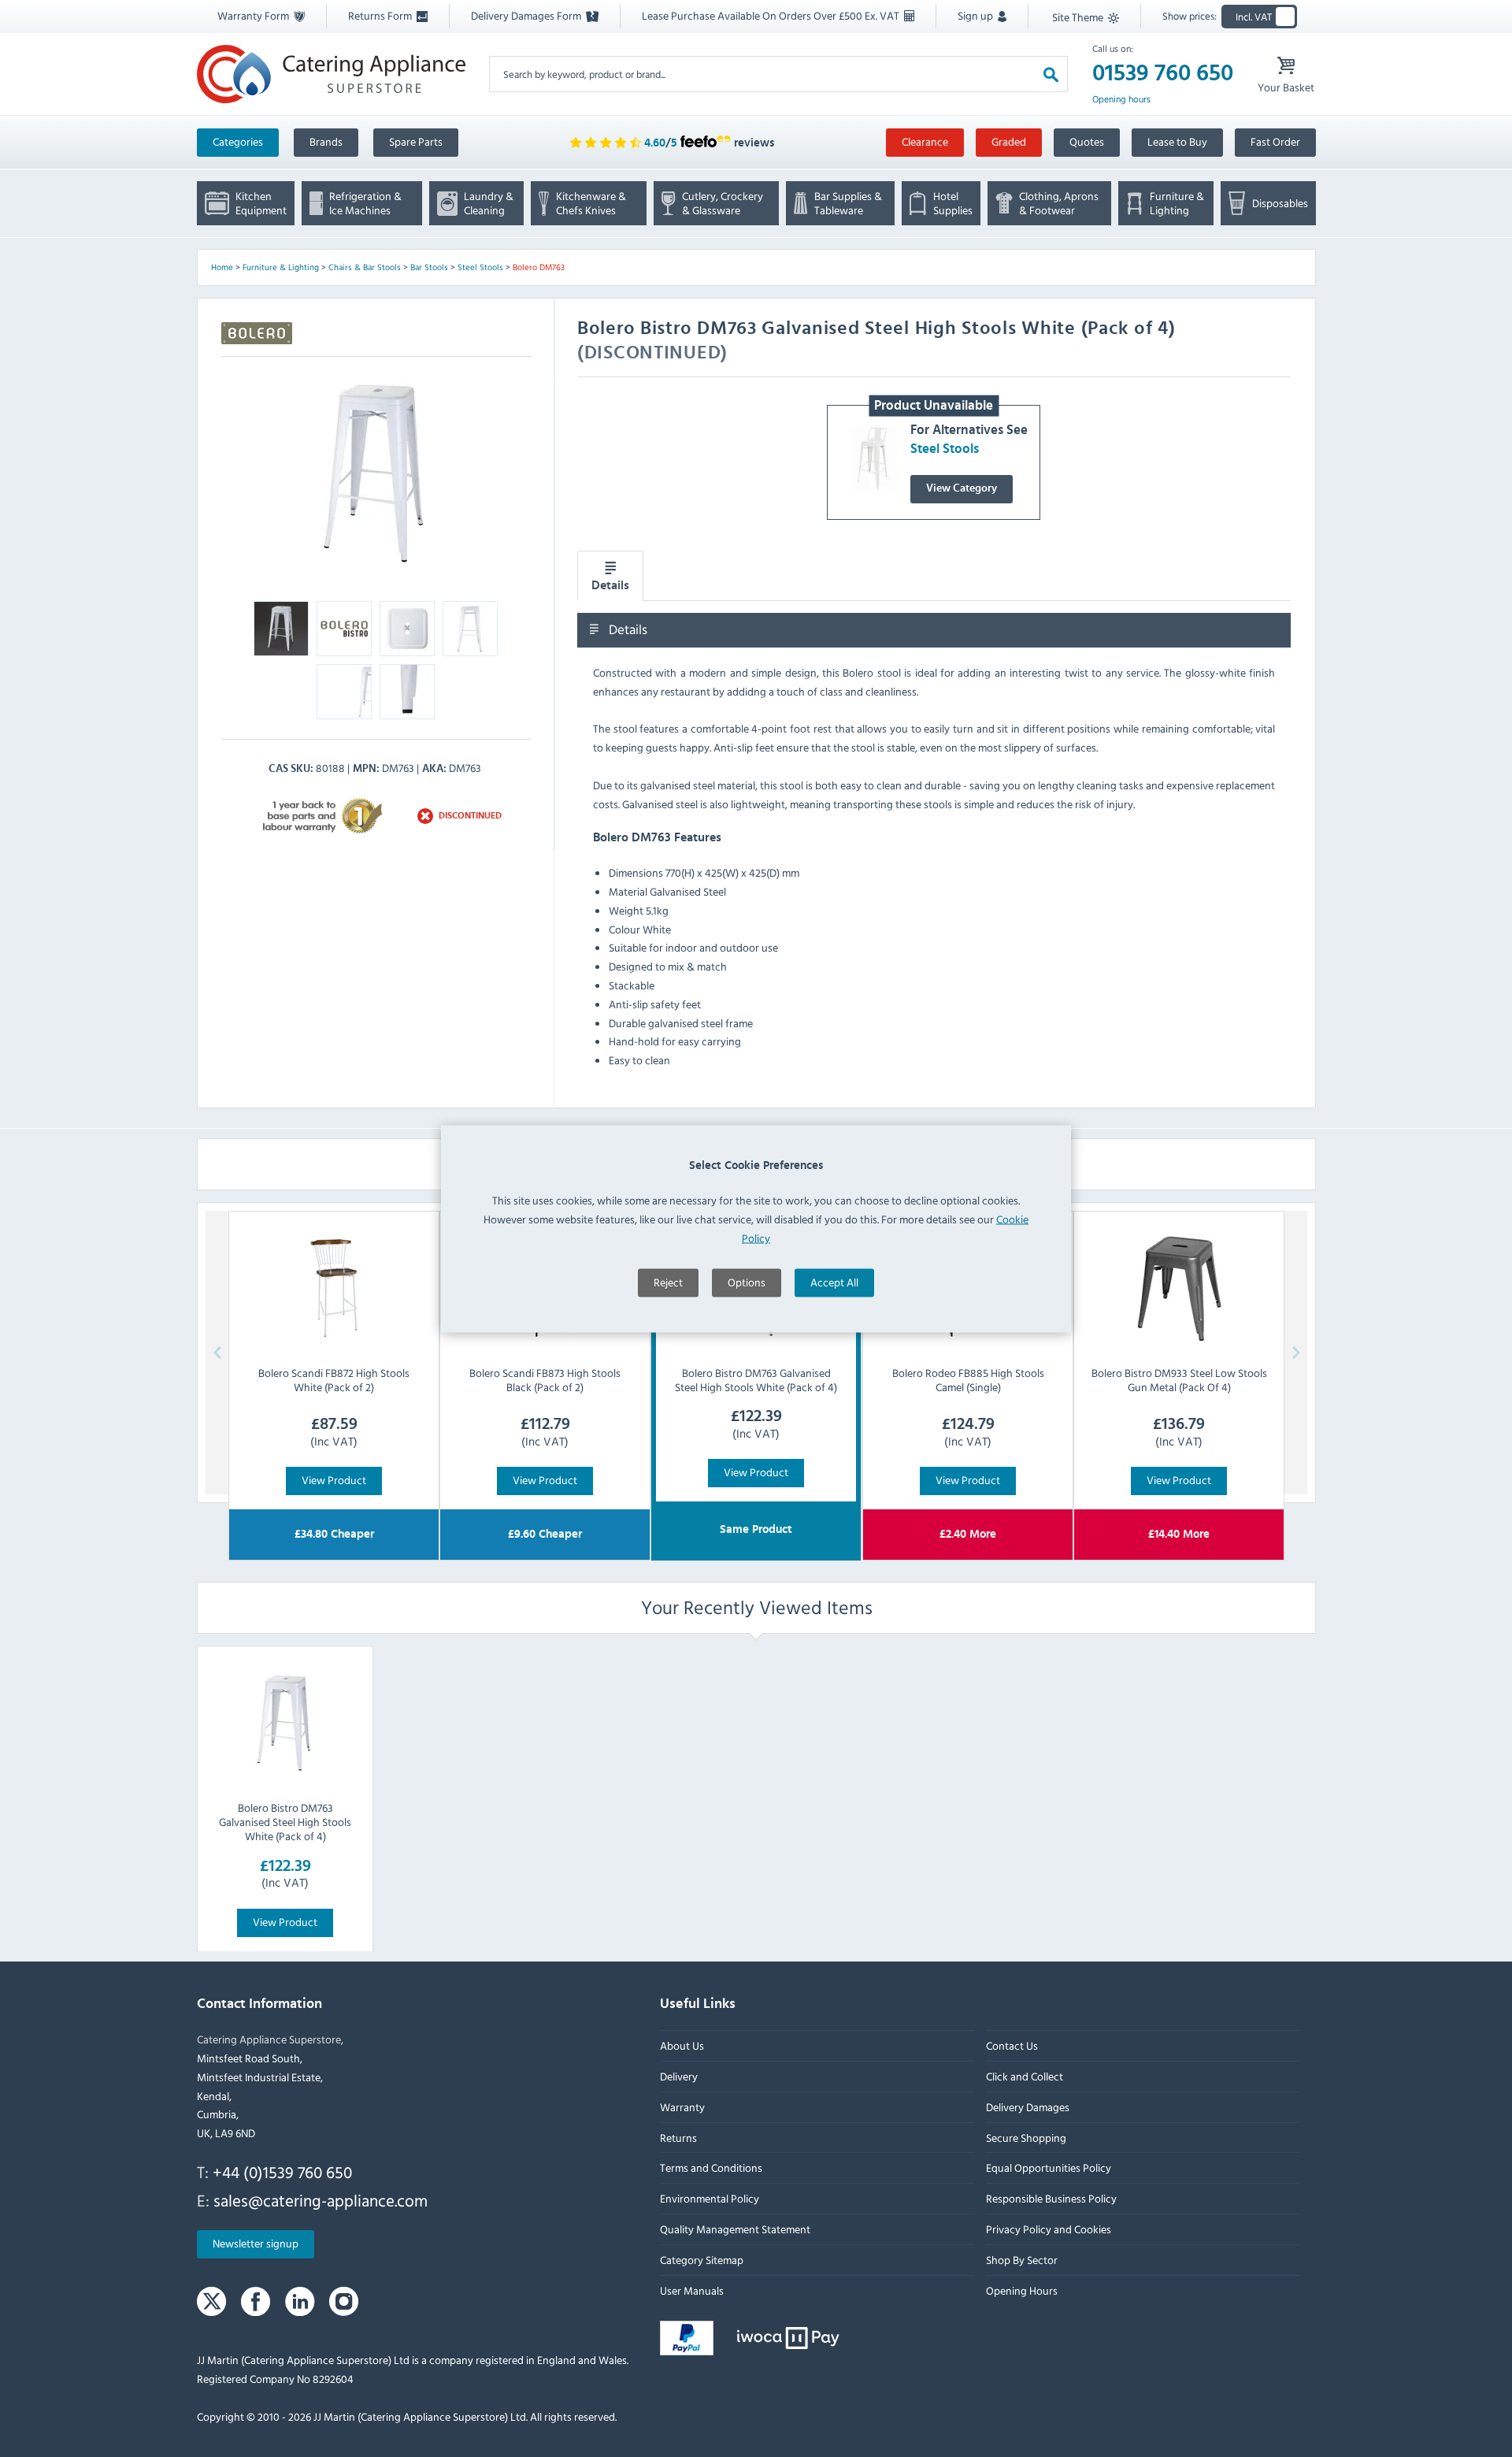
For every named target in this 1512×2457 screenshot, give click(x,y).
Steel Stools (480, 267)
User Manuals (692, 2290)
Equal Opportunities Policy (1048, 2168)
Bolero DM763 (539, 267)
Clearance (925, 141)
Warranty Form (254, 15)
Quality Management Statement (735, 2229)
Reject (668, 1281)
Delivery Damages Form (527, 15)
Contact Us (1011, 2045)
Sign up (976, 15)
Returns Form (381, 15)
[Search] (1051, 74)
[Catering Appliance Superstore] (331, 74)
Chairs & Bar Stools (365, 267)
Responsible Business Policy (1051, 2198)
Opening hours (1121, 99)
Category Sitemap (702, 2260)
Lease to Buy (1177, 141)
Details (610, 585)
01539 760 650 (1163, 73)
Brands (326, 141)
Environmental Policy (710, 2198)
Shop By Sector (1021, 2260)
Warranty (682, 2107)
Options (747, 1281)
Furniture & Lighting (281, 267)
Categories (238, 141)
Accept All (834, 1281)
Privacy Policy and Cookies (1048, 2229)
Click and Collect (1024, 2076)
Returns (678, 2137)
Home (222, 267)
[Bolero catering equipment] (257, 333)
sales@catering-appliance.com (321, 2199)
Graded (1009, 141)
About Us (682, 2045)
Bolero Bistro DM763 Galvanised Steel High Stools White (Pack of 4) (285, 1822)
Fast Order (1275, 141)
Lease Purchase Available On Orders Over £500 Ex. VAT (772, 15)
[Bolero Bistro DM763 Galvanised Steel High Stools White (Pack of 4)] (285, 1723)
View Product (334, 1481)
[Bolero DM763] (376, 473)
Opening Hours (1021, 2290)
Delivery (679, 2076)
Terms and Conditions (711, 2168)
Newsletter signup (256, 2243)
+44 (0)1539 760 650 (282, 2172)
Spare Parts (416, 141)
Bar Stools (429, 267)
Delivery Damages (1027, 2107)
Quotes (1087, 141)
